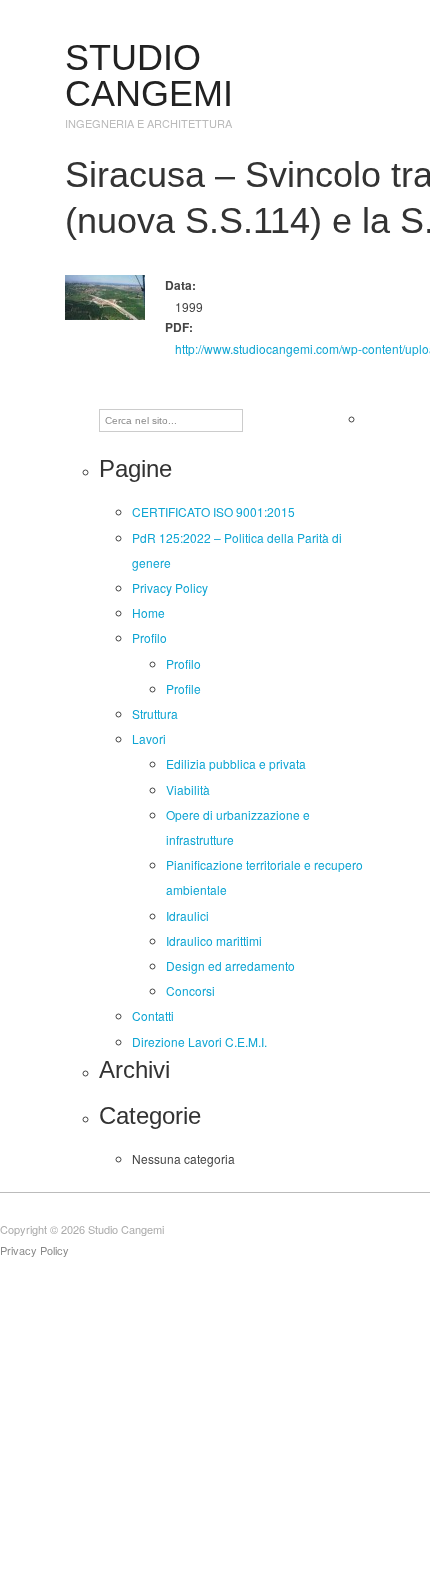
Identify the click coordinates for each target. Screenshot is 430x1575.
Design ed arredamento (230, 965)
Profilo (149, 637)
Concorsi (190, 990)
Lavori (149, 738)
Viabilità (188, 789)
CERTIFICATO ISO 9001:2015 (213, 511)
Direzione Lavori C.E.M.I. (199, 1041)
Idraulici (187, 915)
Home (148, 612)
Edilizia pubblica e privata (236, 763)
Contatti (153, 1015)
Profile (183, 688)
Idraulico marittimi (214, 940)
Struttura (155, 713)
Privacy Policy (170, 587)
